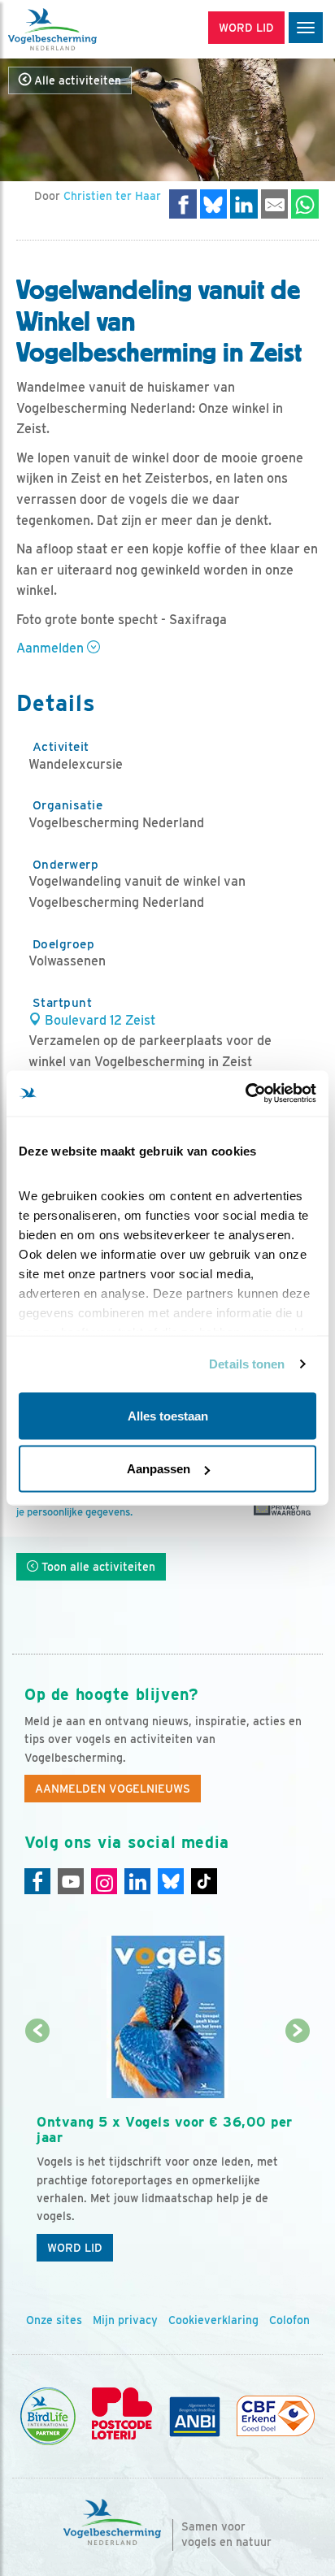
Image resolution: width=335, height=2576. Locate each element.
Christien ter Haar (112, 196)
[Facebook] (37, 1881)
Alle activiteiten (76, 80)
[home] (81, 29)
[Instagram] (104, 1881)
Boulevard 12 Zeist (98, 1020)
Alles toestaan (168, 1415)
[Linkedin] (137, 1881)
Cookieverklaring (213, 2320)
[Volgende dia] (297, 2151)
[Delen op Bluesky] (214, 204)
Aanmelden (52, 648)
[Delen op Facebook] (183, 204)
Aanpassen (159, 1469)
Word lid (75, 2248)
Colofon (289, 2320)
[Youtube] (71, 1881)
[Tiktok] (204, 1881)
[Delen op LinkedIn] (244, 204)
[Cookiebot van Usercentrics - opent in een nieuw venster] (245, 1094)
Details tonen (247, 1364)
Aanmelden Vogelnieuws (113, 1789)
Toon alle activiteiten (97, 1567)
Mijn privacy (125, 2320)
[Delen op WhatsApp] (305, 204)
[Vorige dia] (38, 2151)
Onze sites (54, 2320)
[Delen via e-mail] (275, 204)
